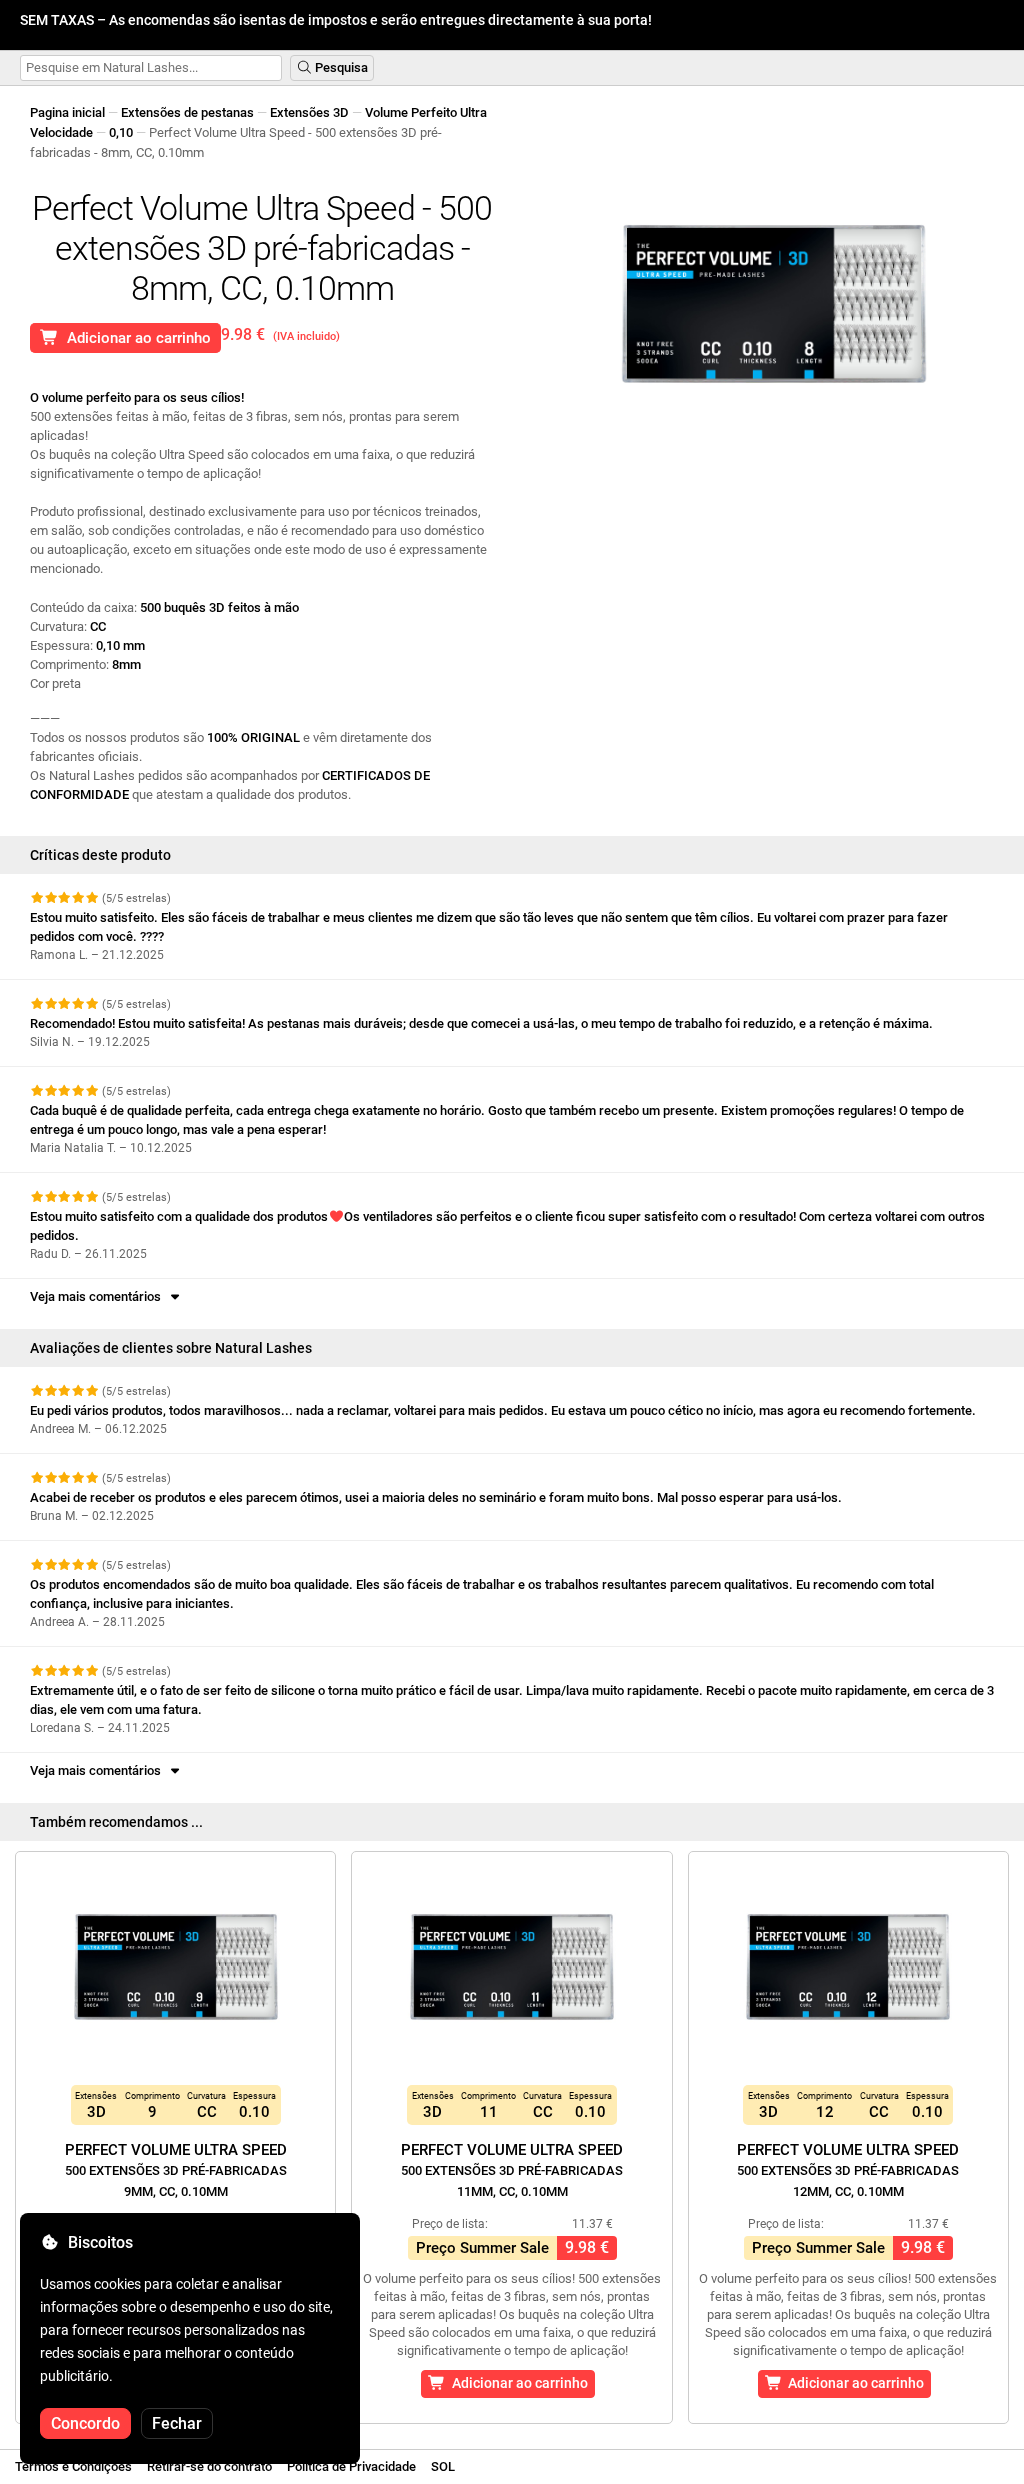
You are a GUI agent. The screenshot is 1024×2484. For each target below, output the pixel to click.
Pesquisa (340, 67)
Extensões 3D (309, 112)
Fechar (177, 2423)
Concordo (85, 2423)
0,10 (121, 132)
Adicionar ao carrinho (135, 338)
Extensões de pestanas (187, 112)
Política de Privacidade (351, 2466)
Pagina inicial (67, 112)
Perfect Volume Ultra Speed (176, 2170)
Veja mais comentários (98, 1296)
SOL (443, 2466)
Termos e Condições (73, 2466)
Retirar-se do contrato (209, 2466)
